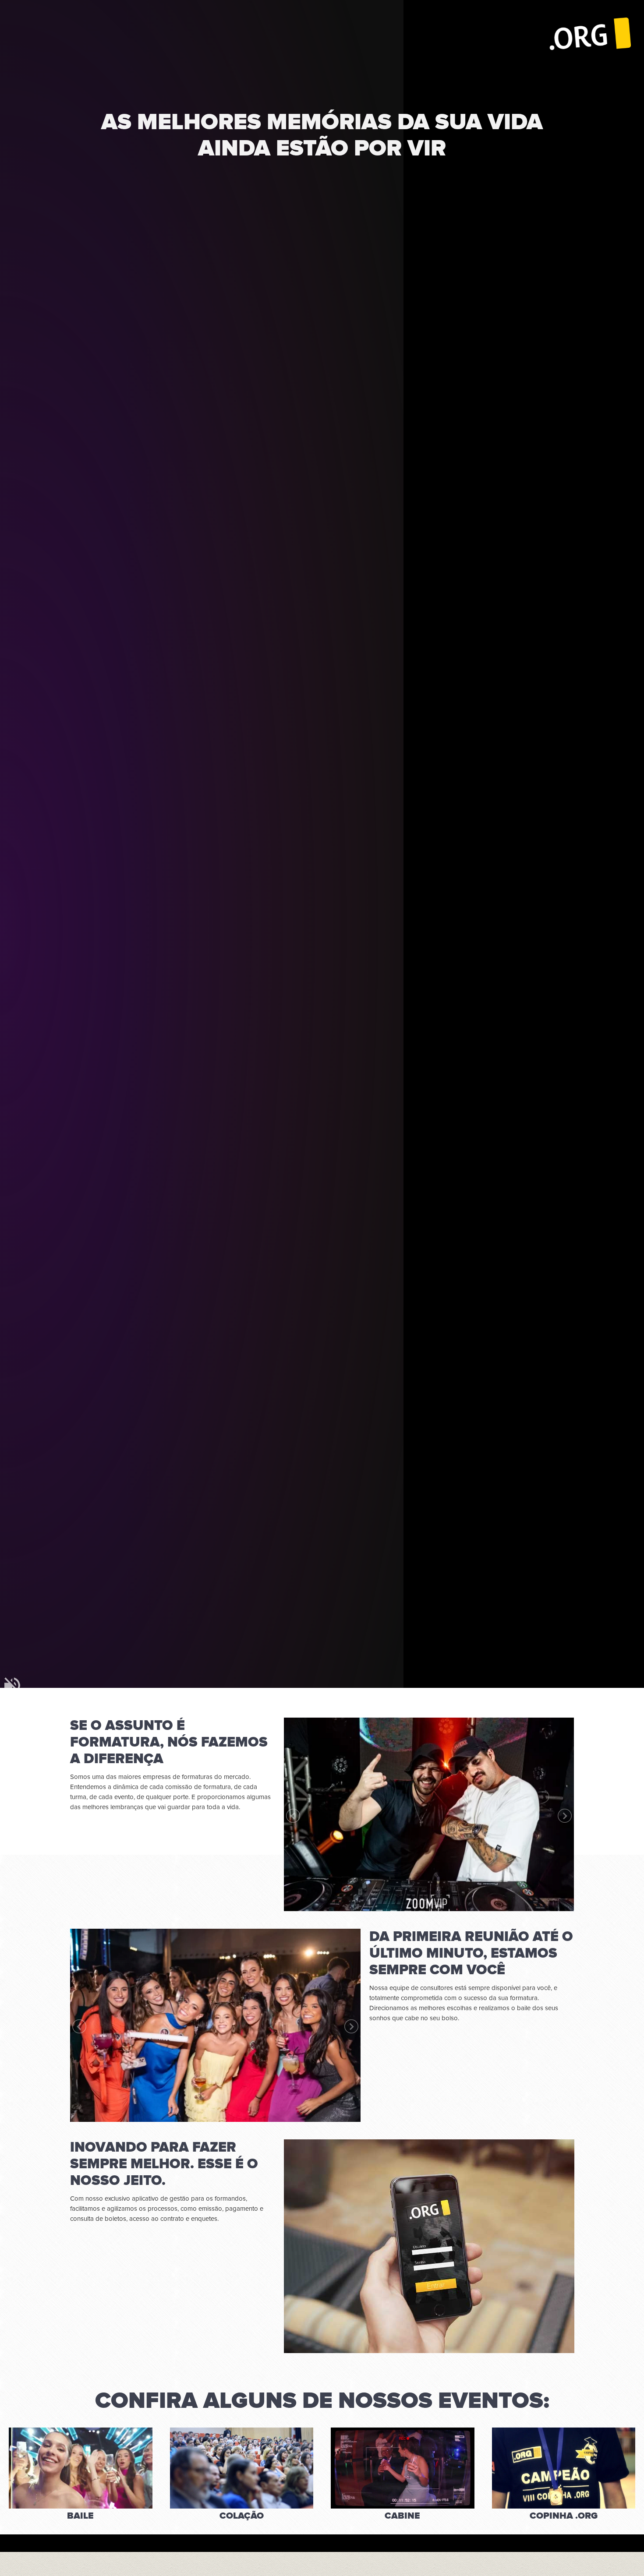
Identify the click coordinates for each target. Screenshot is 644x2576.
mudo (12, 1685)
